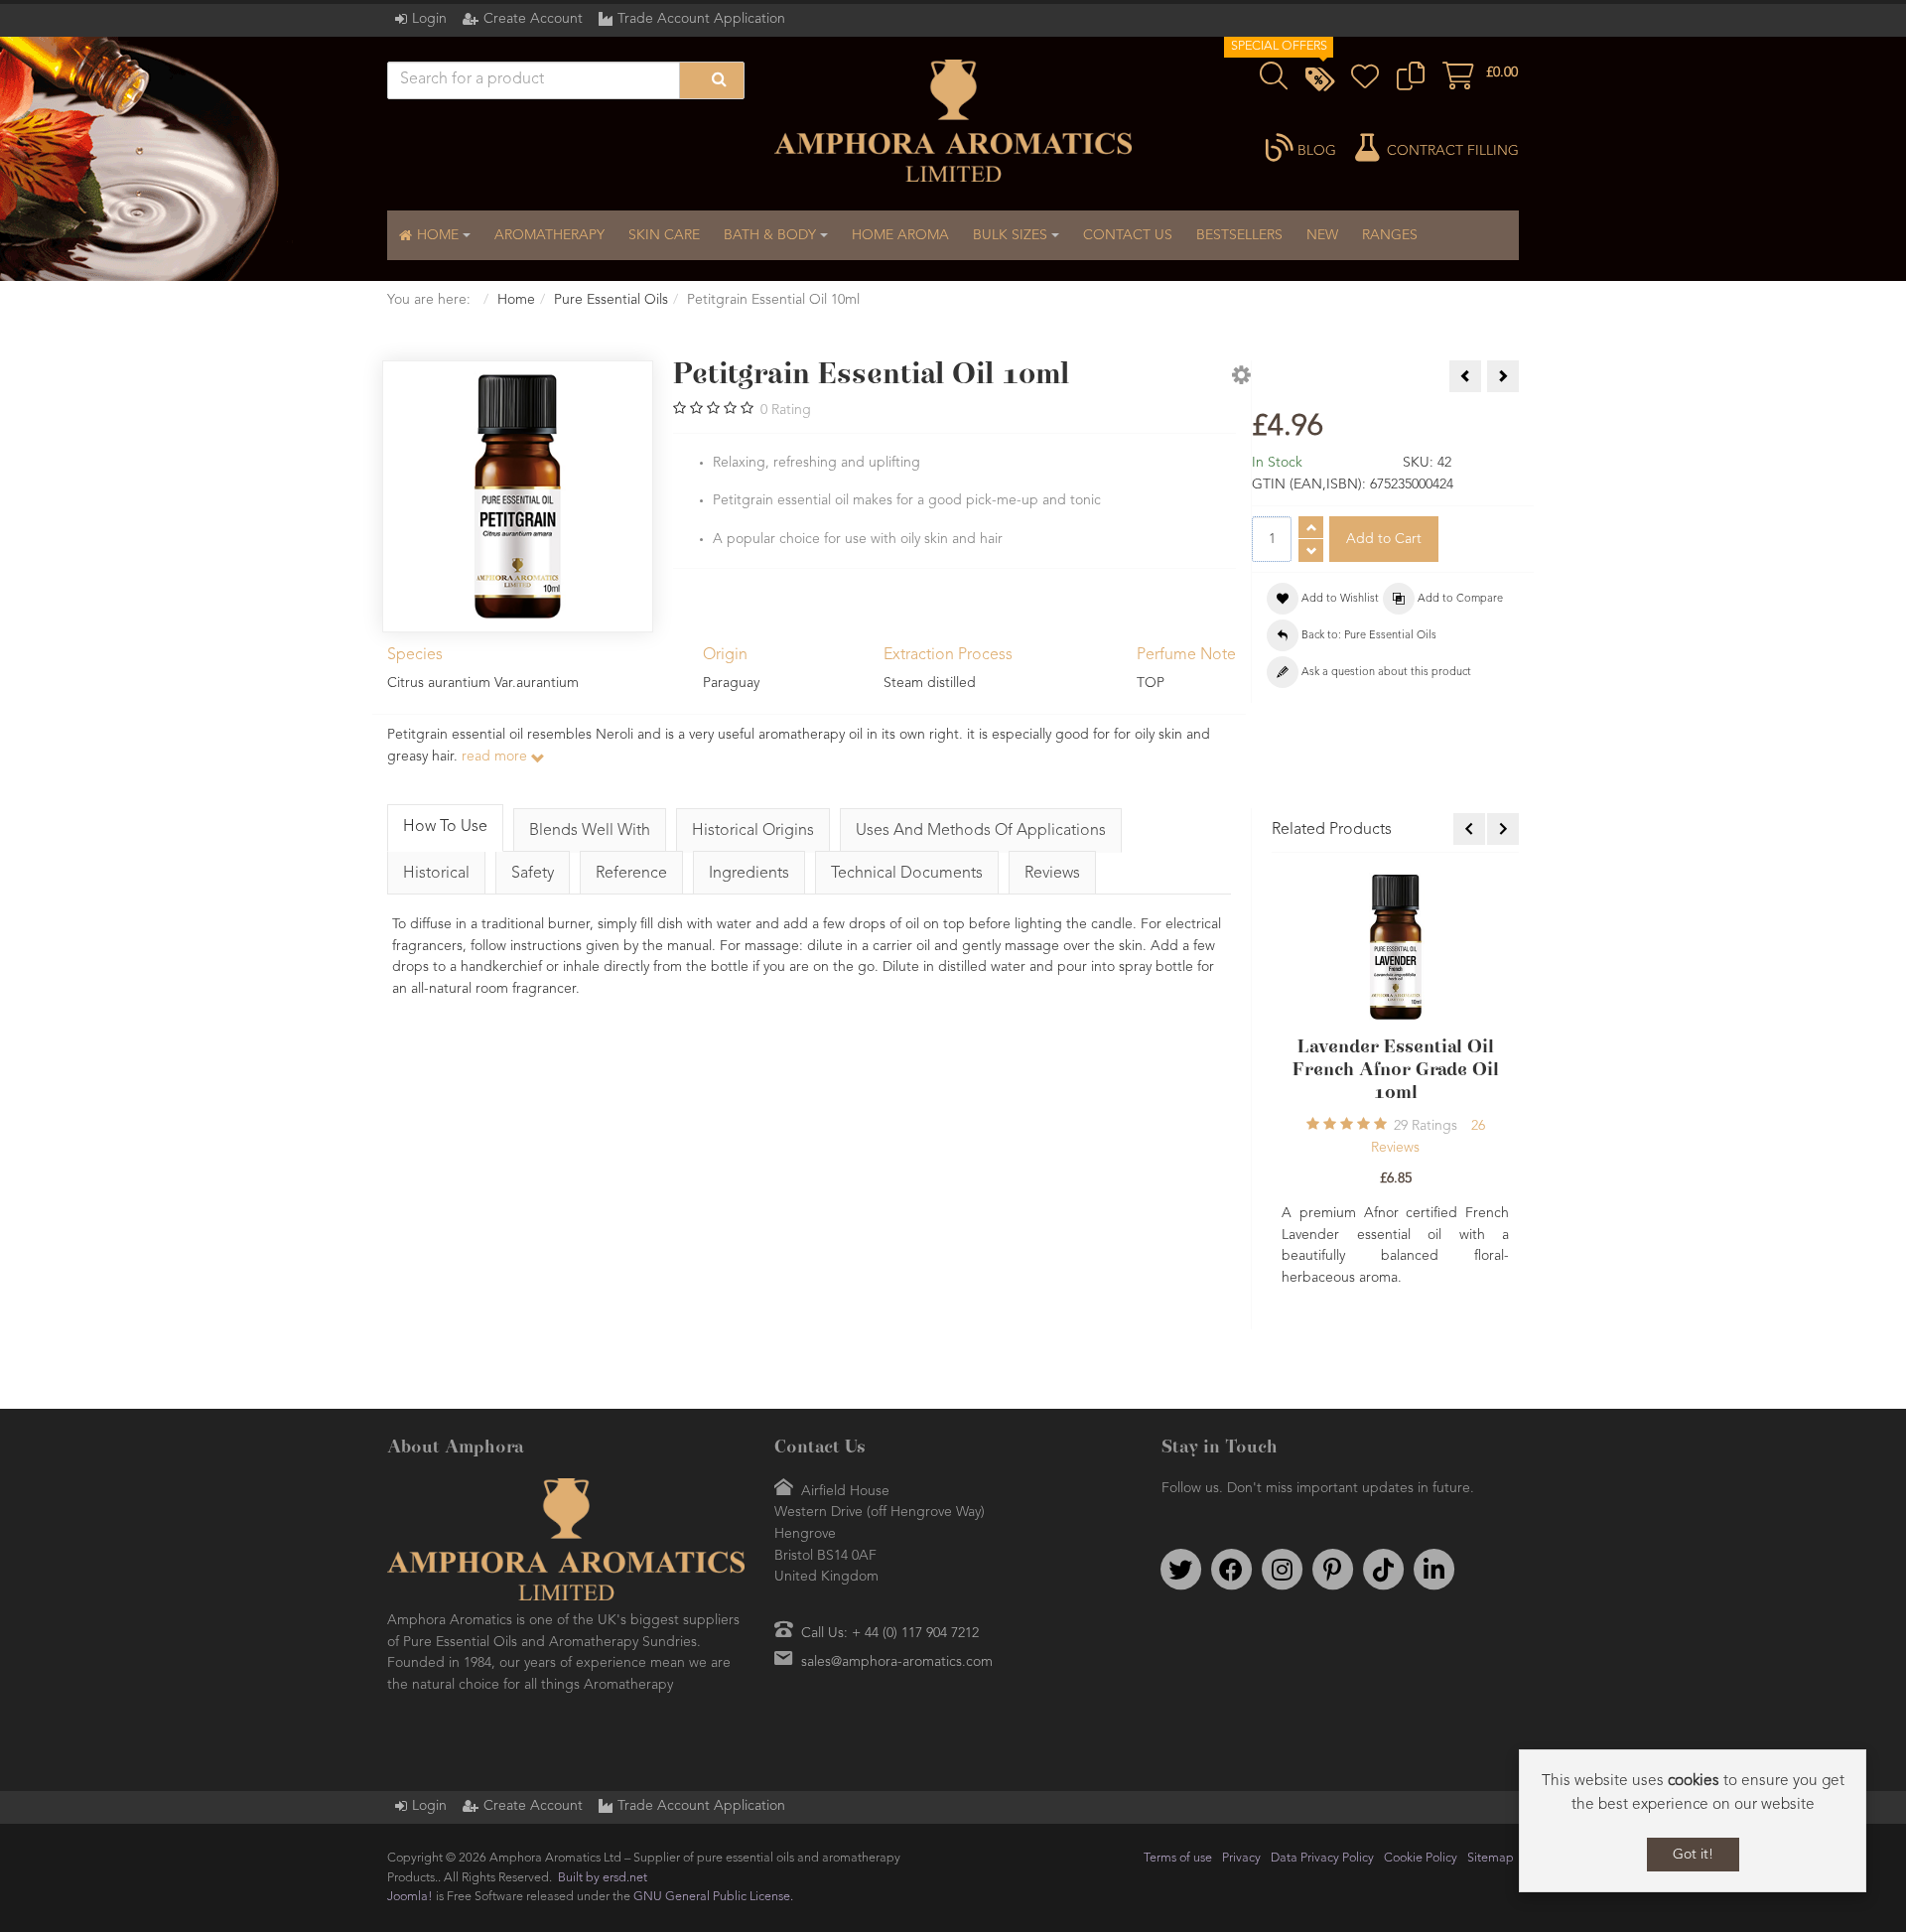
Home (516, 300)
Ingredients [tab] (749, 874)
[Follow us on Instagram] (1282, 1525)
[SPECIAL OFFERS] (1319, 82)
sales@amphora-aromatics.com (897, 1617)
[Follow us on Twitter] (1180, 1525)
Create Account (533, 19)
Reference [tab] (631, 874)
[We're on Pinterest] (1332, 1525)
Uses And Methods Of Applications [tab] (981, 831)
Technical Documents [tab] (907, 874)
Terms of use (1178, 1813)
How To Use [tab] (445, 827)
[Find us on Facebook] (1231, 1525)
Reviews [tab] (1052, 874)
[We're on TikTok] (1383, 1525)
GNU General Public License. (713, 1852)
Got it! (1693, 1855)
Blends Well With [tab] (590, 831)
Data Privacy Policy (1322, 1813)
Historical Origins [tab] (753, 831)
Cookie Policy (1421, 1813)
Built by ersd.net (603, 1833)
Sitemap (1491, 1813)
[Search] (712, 80)
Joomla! (410, 1852)
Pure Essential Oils (611, 300)
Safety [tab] (533, 874)
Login (429, 19)
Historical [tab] (436, 874)
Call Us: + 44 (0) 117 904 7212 (890, 1588)
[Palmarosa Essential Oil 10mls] (1396, 946)
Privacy (1241, 1813)
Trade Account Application (701, 19)
